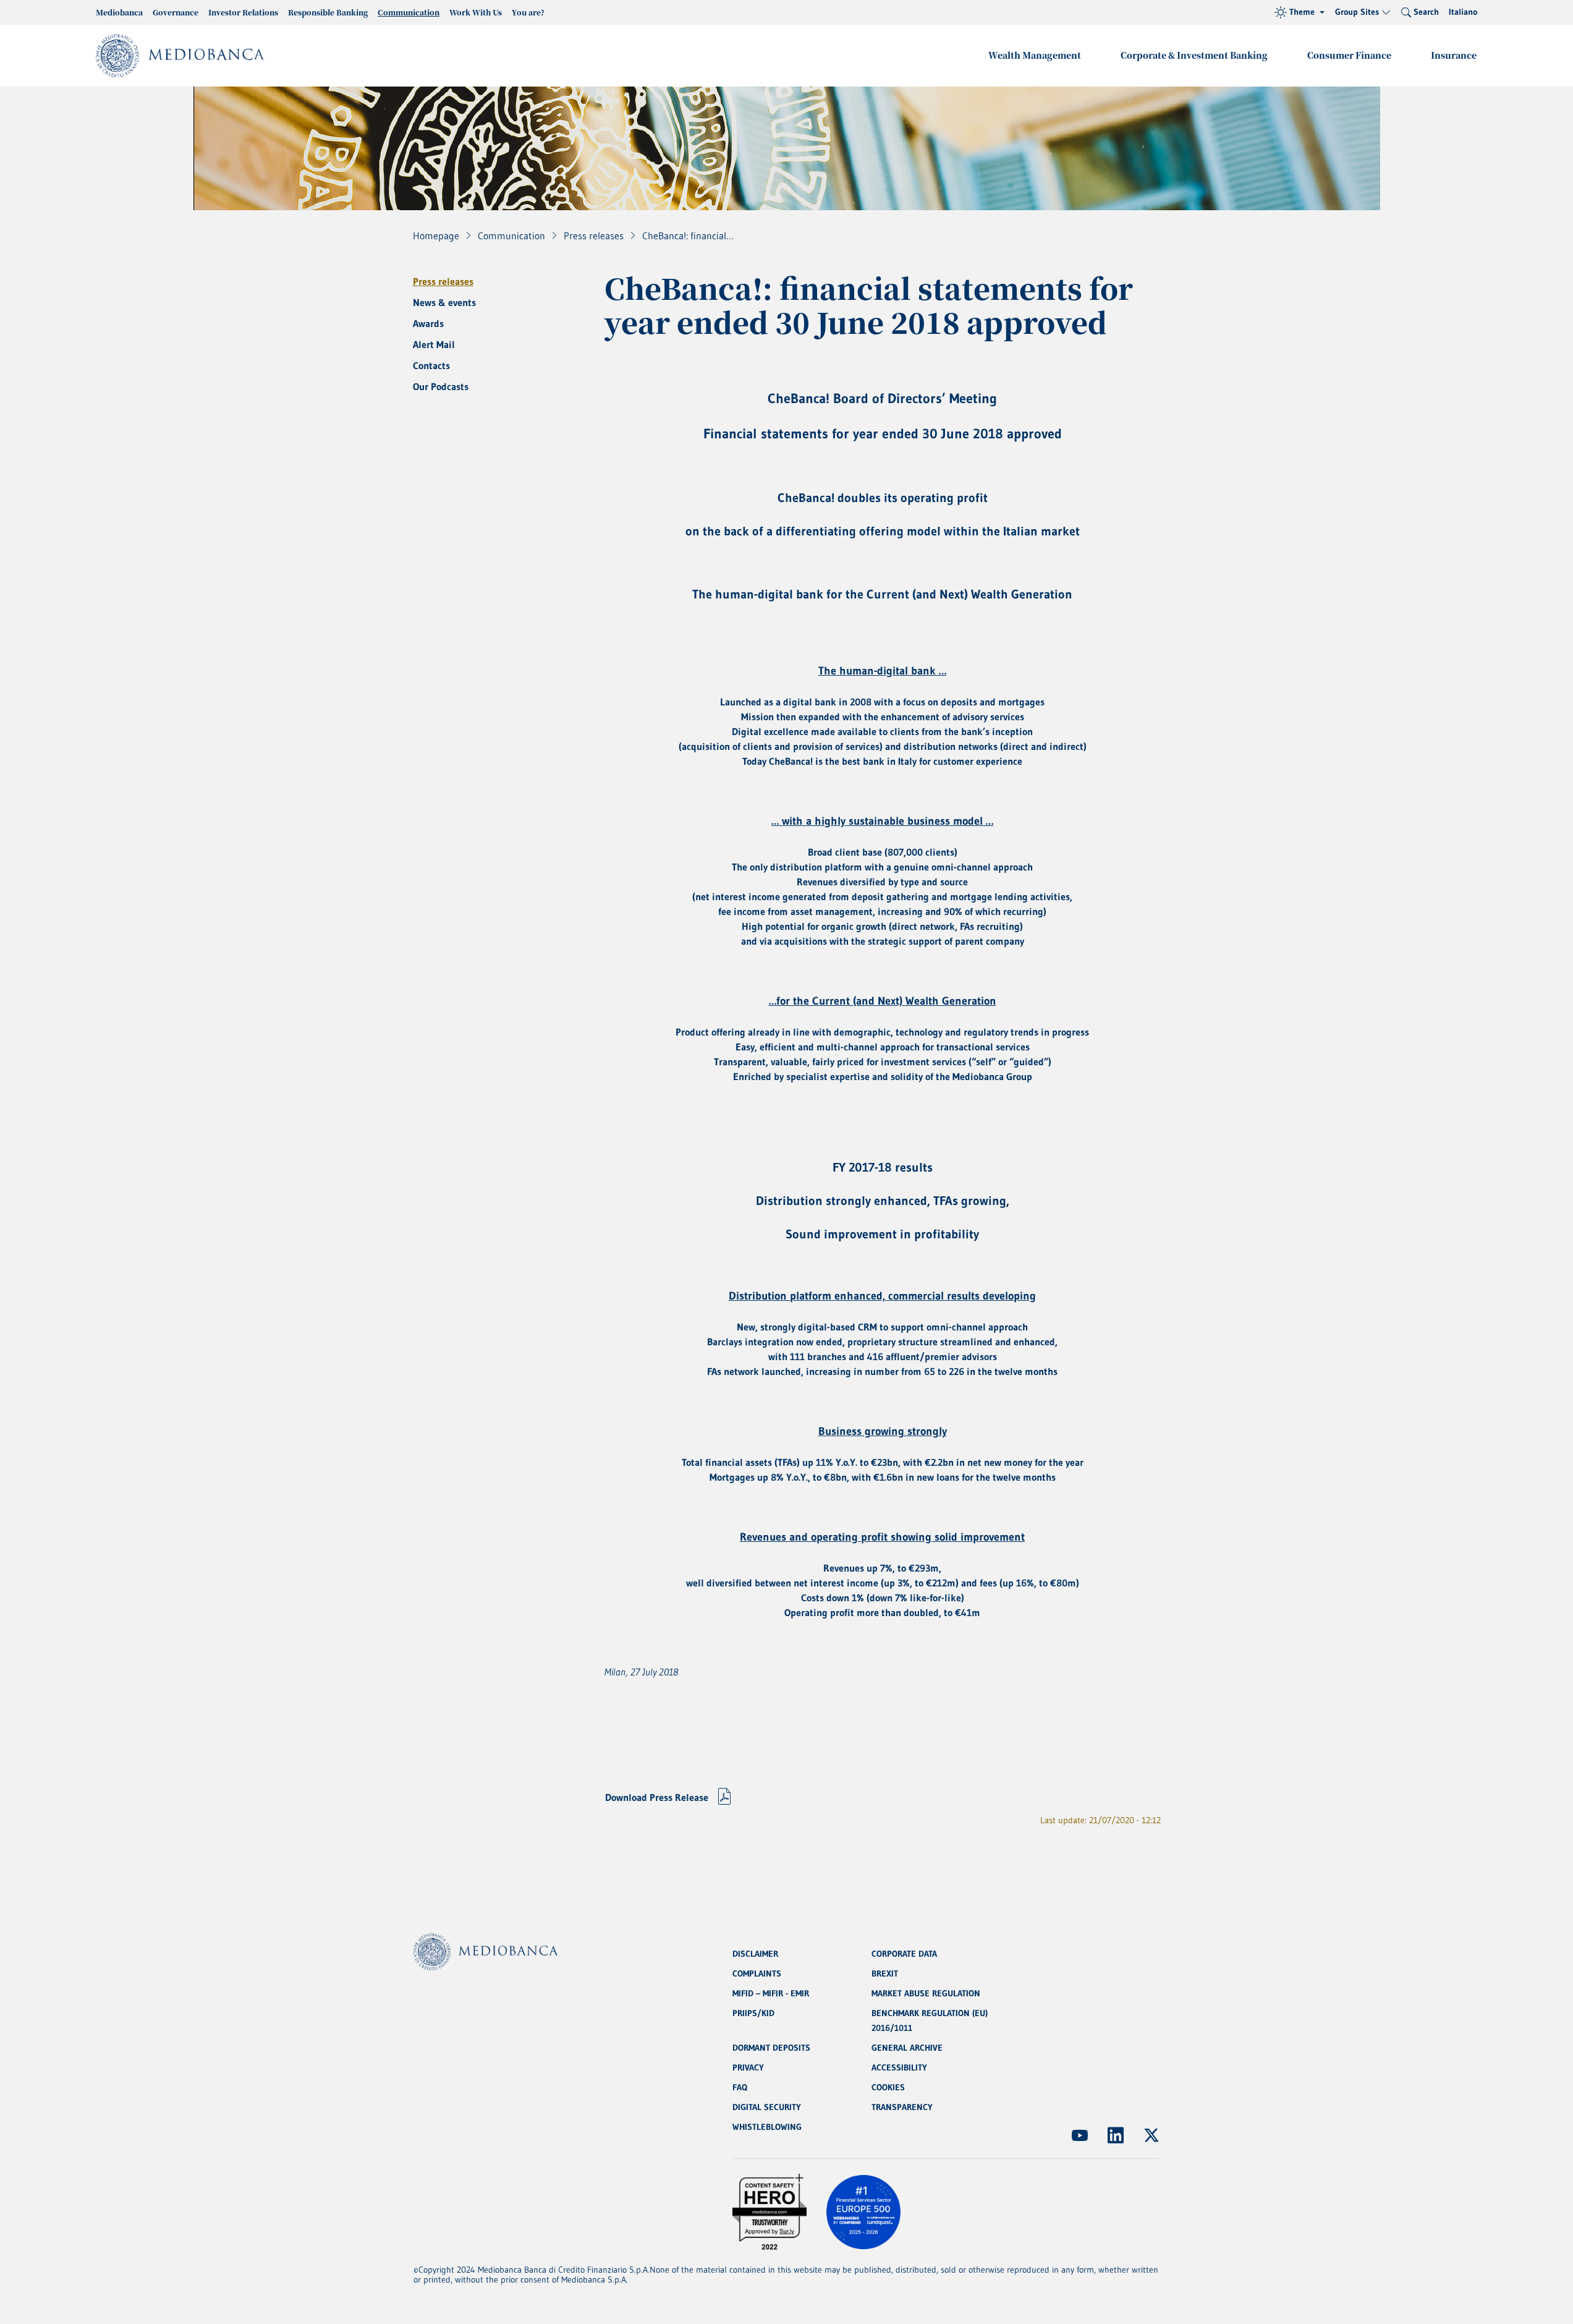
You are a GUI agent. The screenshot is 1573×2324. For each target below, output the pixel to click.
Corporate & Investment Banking (1194, 55)
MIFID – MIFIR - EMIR (771, 1993)
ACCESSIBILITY (899, 2067)
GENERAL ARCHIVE (907, 2048)
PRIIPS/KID (753, 2013)
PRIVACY (748, 2067)
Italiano (1463, 12)
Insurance (1454, 55)
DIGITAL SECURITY (767, 2107)
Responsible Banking (328, 12)
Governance (176, 12)
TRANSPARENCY (902, 2107)
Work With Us (476, 12)
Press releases (443, 281)
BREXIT (885, 1973)
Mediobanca (119, 12)
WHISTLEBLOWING (767, 2127)
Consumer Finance (1349, 55)
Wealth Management (1035, 55)
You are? (528, 12)
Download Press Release (657, 1797)
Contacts (431, 365)
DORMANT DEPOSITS (771, 2048)
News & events (444, 302)
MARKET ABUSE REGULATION (926, 1993)
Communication (409, 12)
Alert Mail (434, 344)
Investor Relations (243, 12)
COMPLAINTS (757, 1973)
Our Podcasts (441, 386)
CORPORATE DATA (904, 1954)
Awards (428, 323)
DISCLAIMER (755, 1954)
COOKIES (888, 2087)
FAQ (740, 2087)
